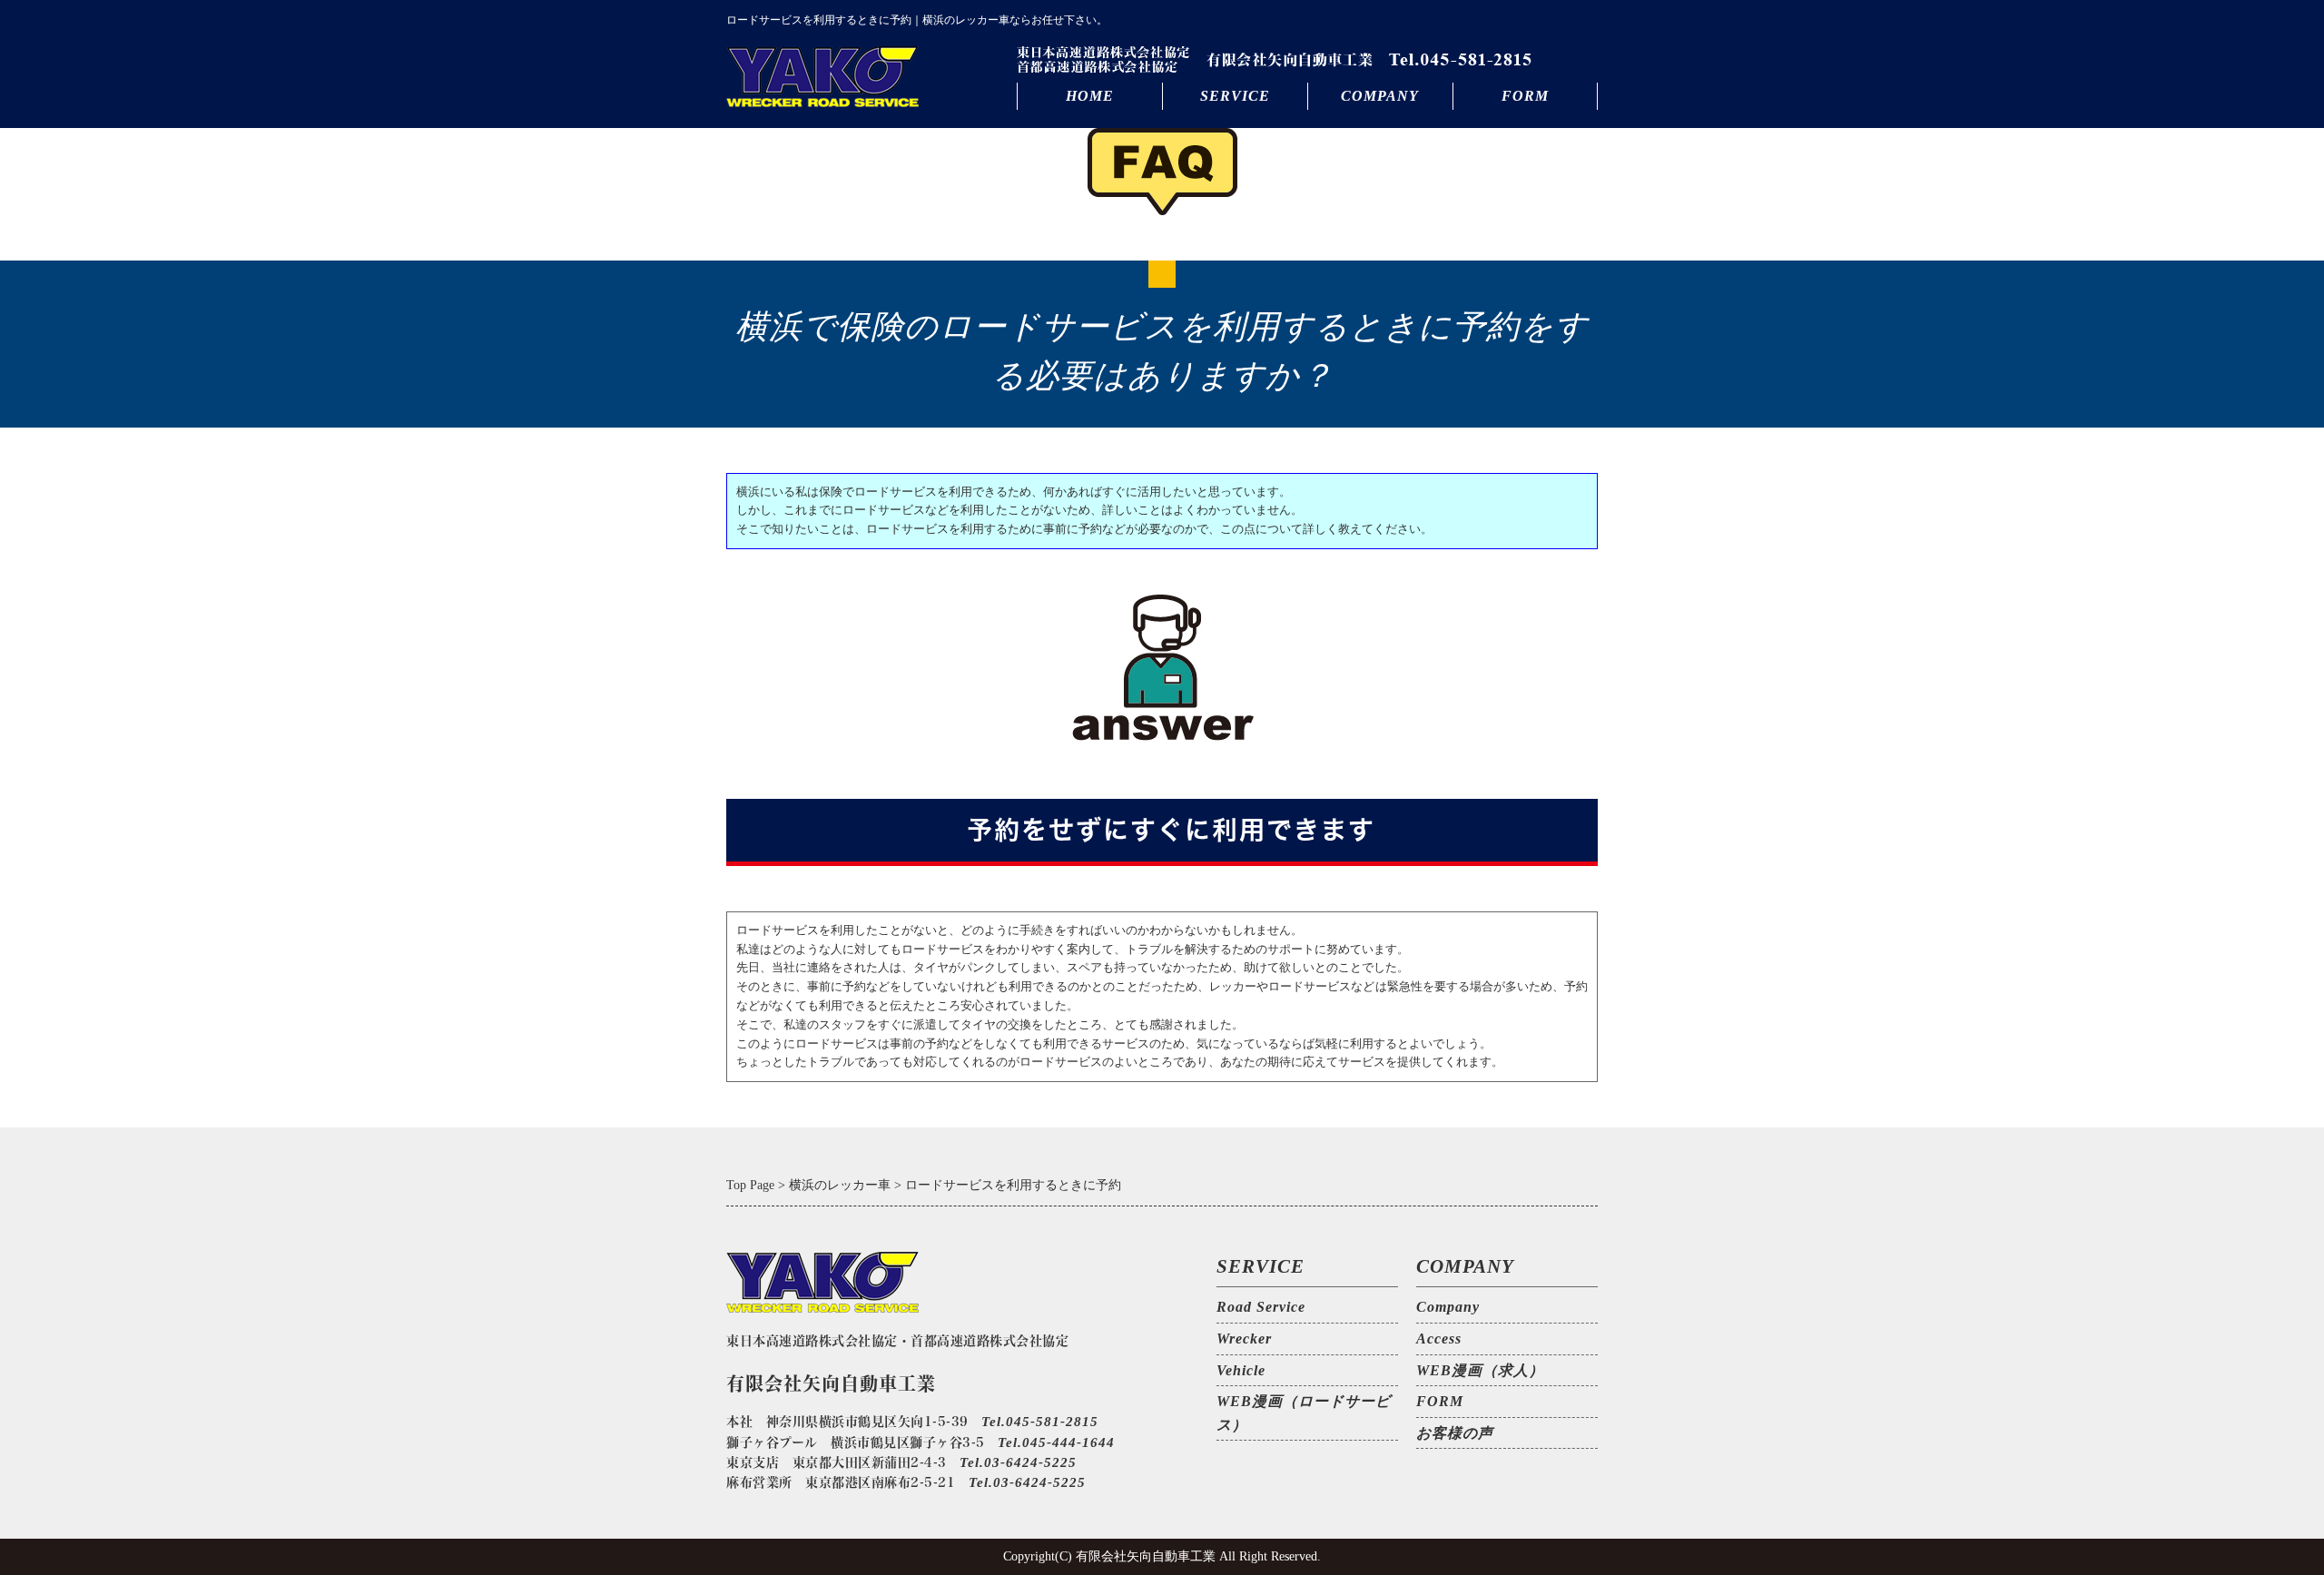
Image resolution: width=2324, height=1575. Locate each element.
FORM (1525, 96)
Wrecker (1244, 1339)
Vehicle (1241, 1370)
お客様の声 (1455, 1433)
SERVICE (1235, 96)
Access (1439, 1339)
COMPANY (1380, 96)
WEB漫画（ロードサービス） (1304, 1413)
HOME (1090, 96)
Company (1448, 1307)
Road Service (1261, 1307)
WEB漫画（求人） (1480, 1370)
